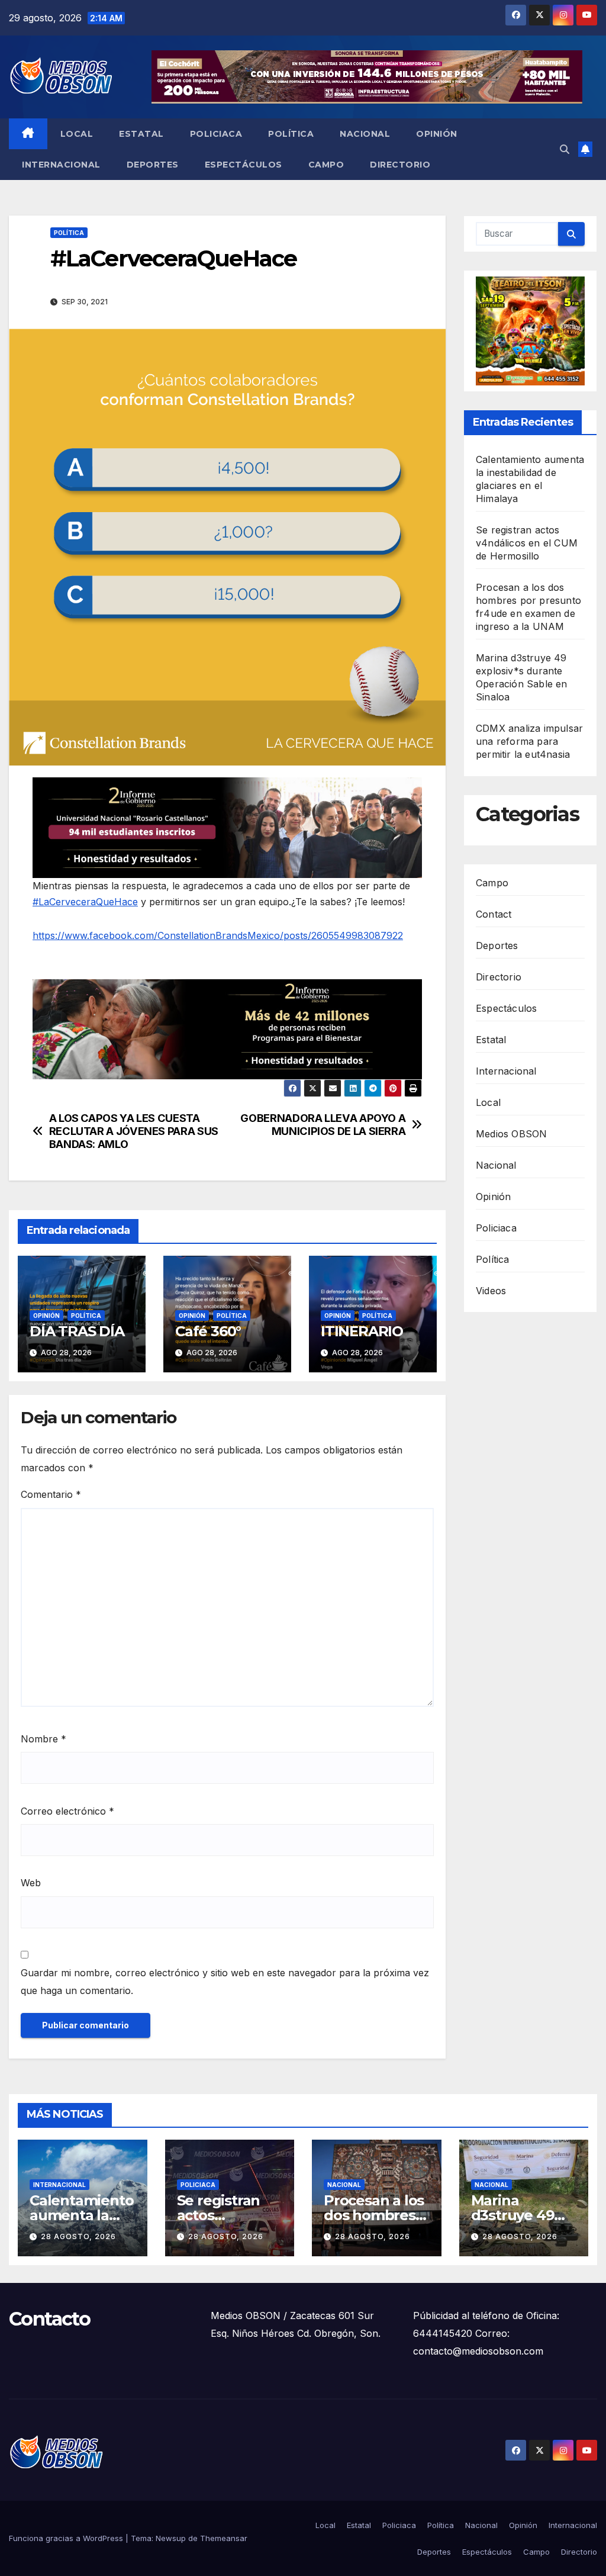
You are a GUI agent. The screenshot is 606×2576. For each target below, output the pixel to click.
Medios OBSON (511, 1134)
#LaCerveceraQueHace (85, 902)
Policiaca (216, 134)
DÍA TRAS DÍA (77, 1331)
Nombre (43, 1739)
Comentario (51, 1494)
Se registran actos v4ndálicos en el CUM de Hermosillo (527, 543)
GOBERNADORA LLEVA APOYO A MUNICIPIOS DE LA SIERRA (323, 1125)
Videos (491, 1291)
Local (77, 134)
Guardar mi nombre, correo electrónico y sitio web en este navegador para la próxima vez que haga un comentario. (225, 1982)
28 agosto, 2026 (78, 2236)
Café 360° (208, 1331)
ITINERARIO (362, 1331)
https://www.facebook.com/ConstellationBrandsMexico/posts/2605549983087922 (218, 935)
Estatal (141, 134)
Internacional (61, 165)
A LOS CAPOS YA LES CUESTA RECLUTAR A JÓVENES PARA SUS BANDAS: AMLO (134, 1131)
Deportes (153, 165)
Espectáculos (244, 165)
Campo (326, 165)
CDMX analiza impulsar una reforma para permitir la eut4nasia (529, 741)
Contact (494, 914)
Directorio (400, 165)
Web (31, 1883)
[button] (565, 149)
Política (291, 134)
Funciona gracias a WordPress (67, 2538)
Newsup (171, 2538)
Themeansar (224, 2538)
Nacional (365, 134)
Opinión (437, 134)
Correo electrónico (67, 1811)
